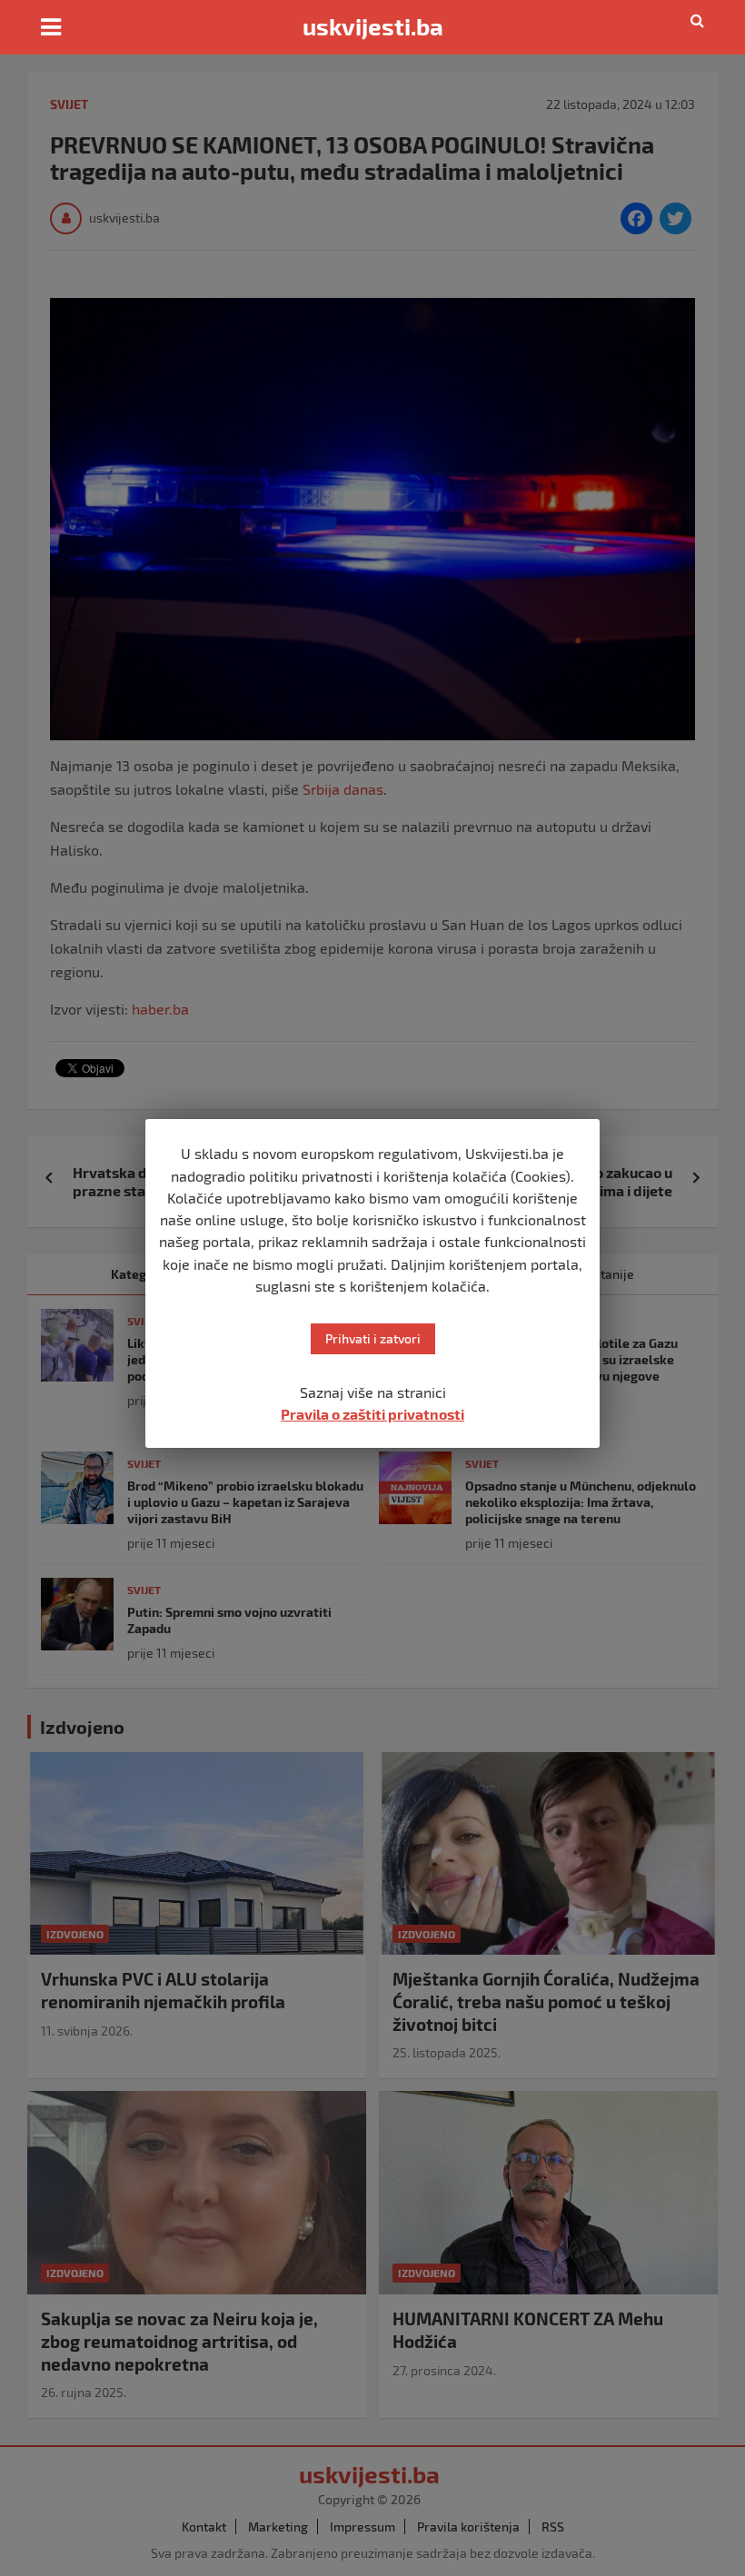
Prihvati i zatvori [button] (373, 1338)
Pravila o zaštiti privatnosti (372, 1414)
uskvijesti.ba (373, 26)
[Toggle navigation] (51, 27)
